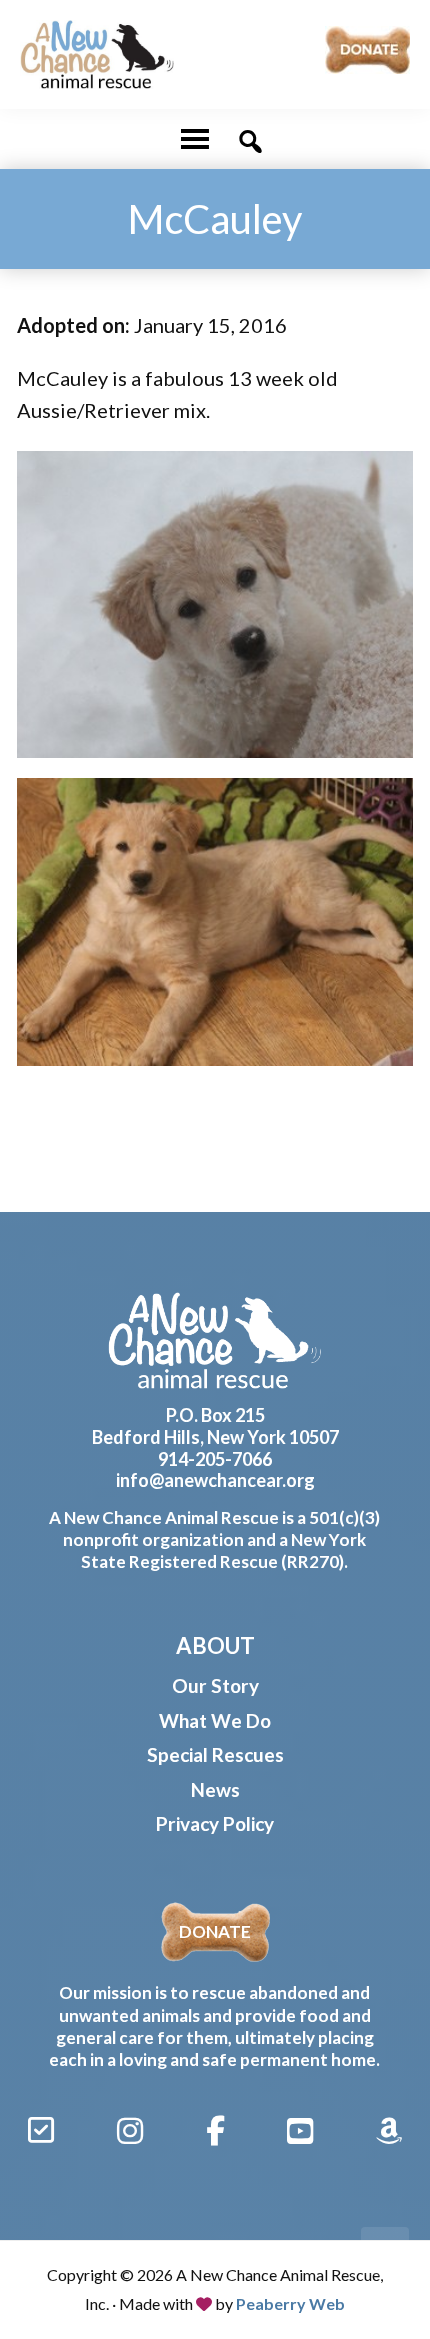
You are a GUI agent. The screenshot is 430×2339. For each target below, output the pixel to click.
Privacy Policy (215, 1823)
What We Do (215, 1720)
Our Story (215, 1685)
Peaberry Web (290, 2303)
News (215, 1789)
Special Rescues (215, 1754)
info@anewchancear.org (215, 1480)
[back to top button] (385, 2251)
